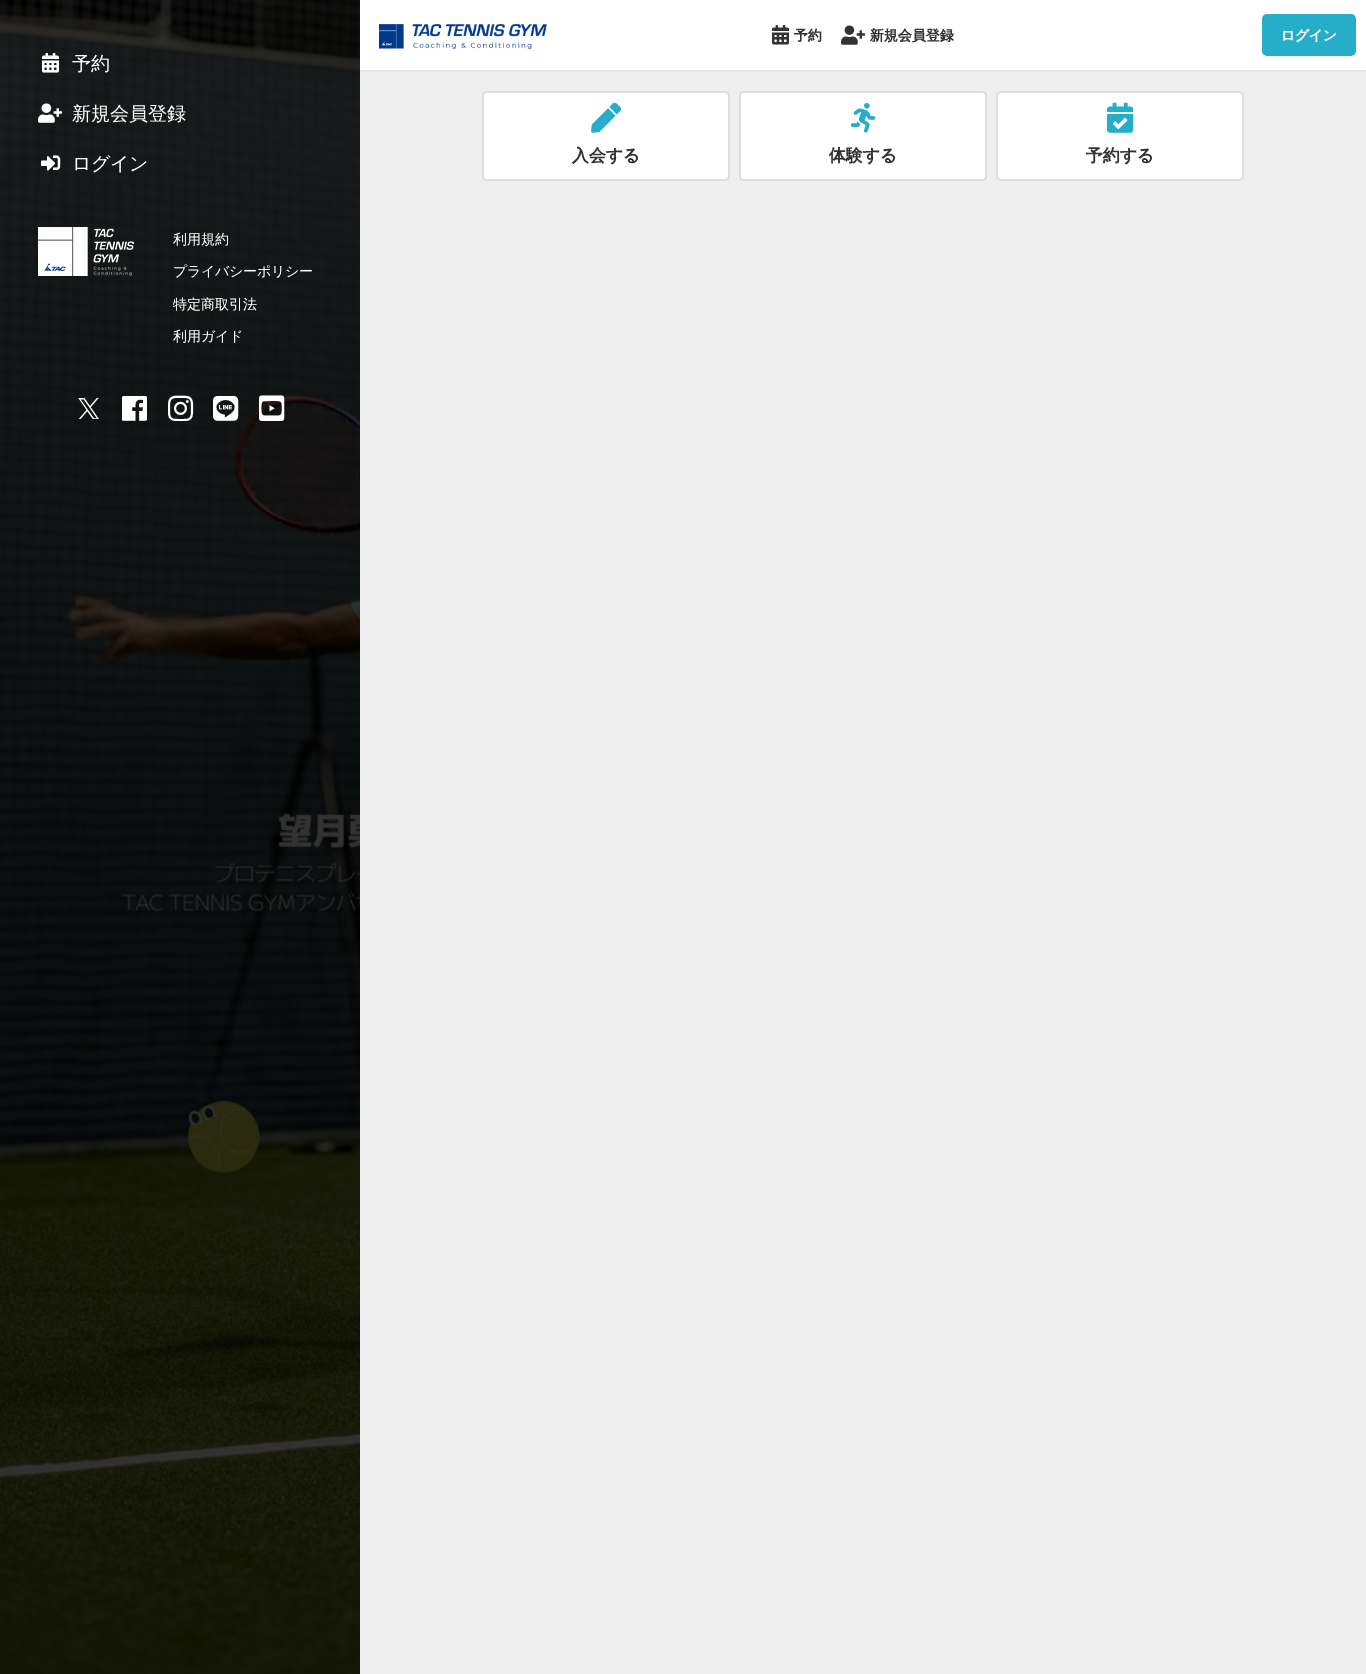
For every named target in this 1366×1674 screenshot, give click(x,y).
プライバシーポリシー (243, 270)
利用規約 (201, 238)
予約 (808, 34)
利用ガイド (208, 335)
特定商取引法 (215, 303)
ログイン (1309, 34)
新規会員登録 (912, 34)
